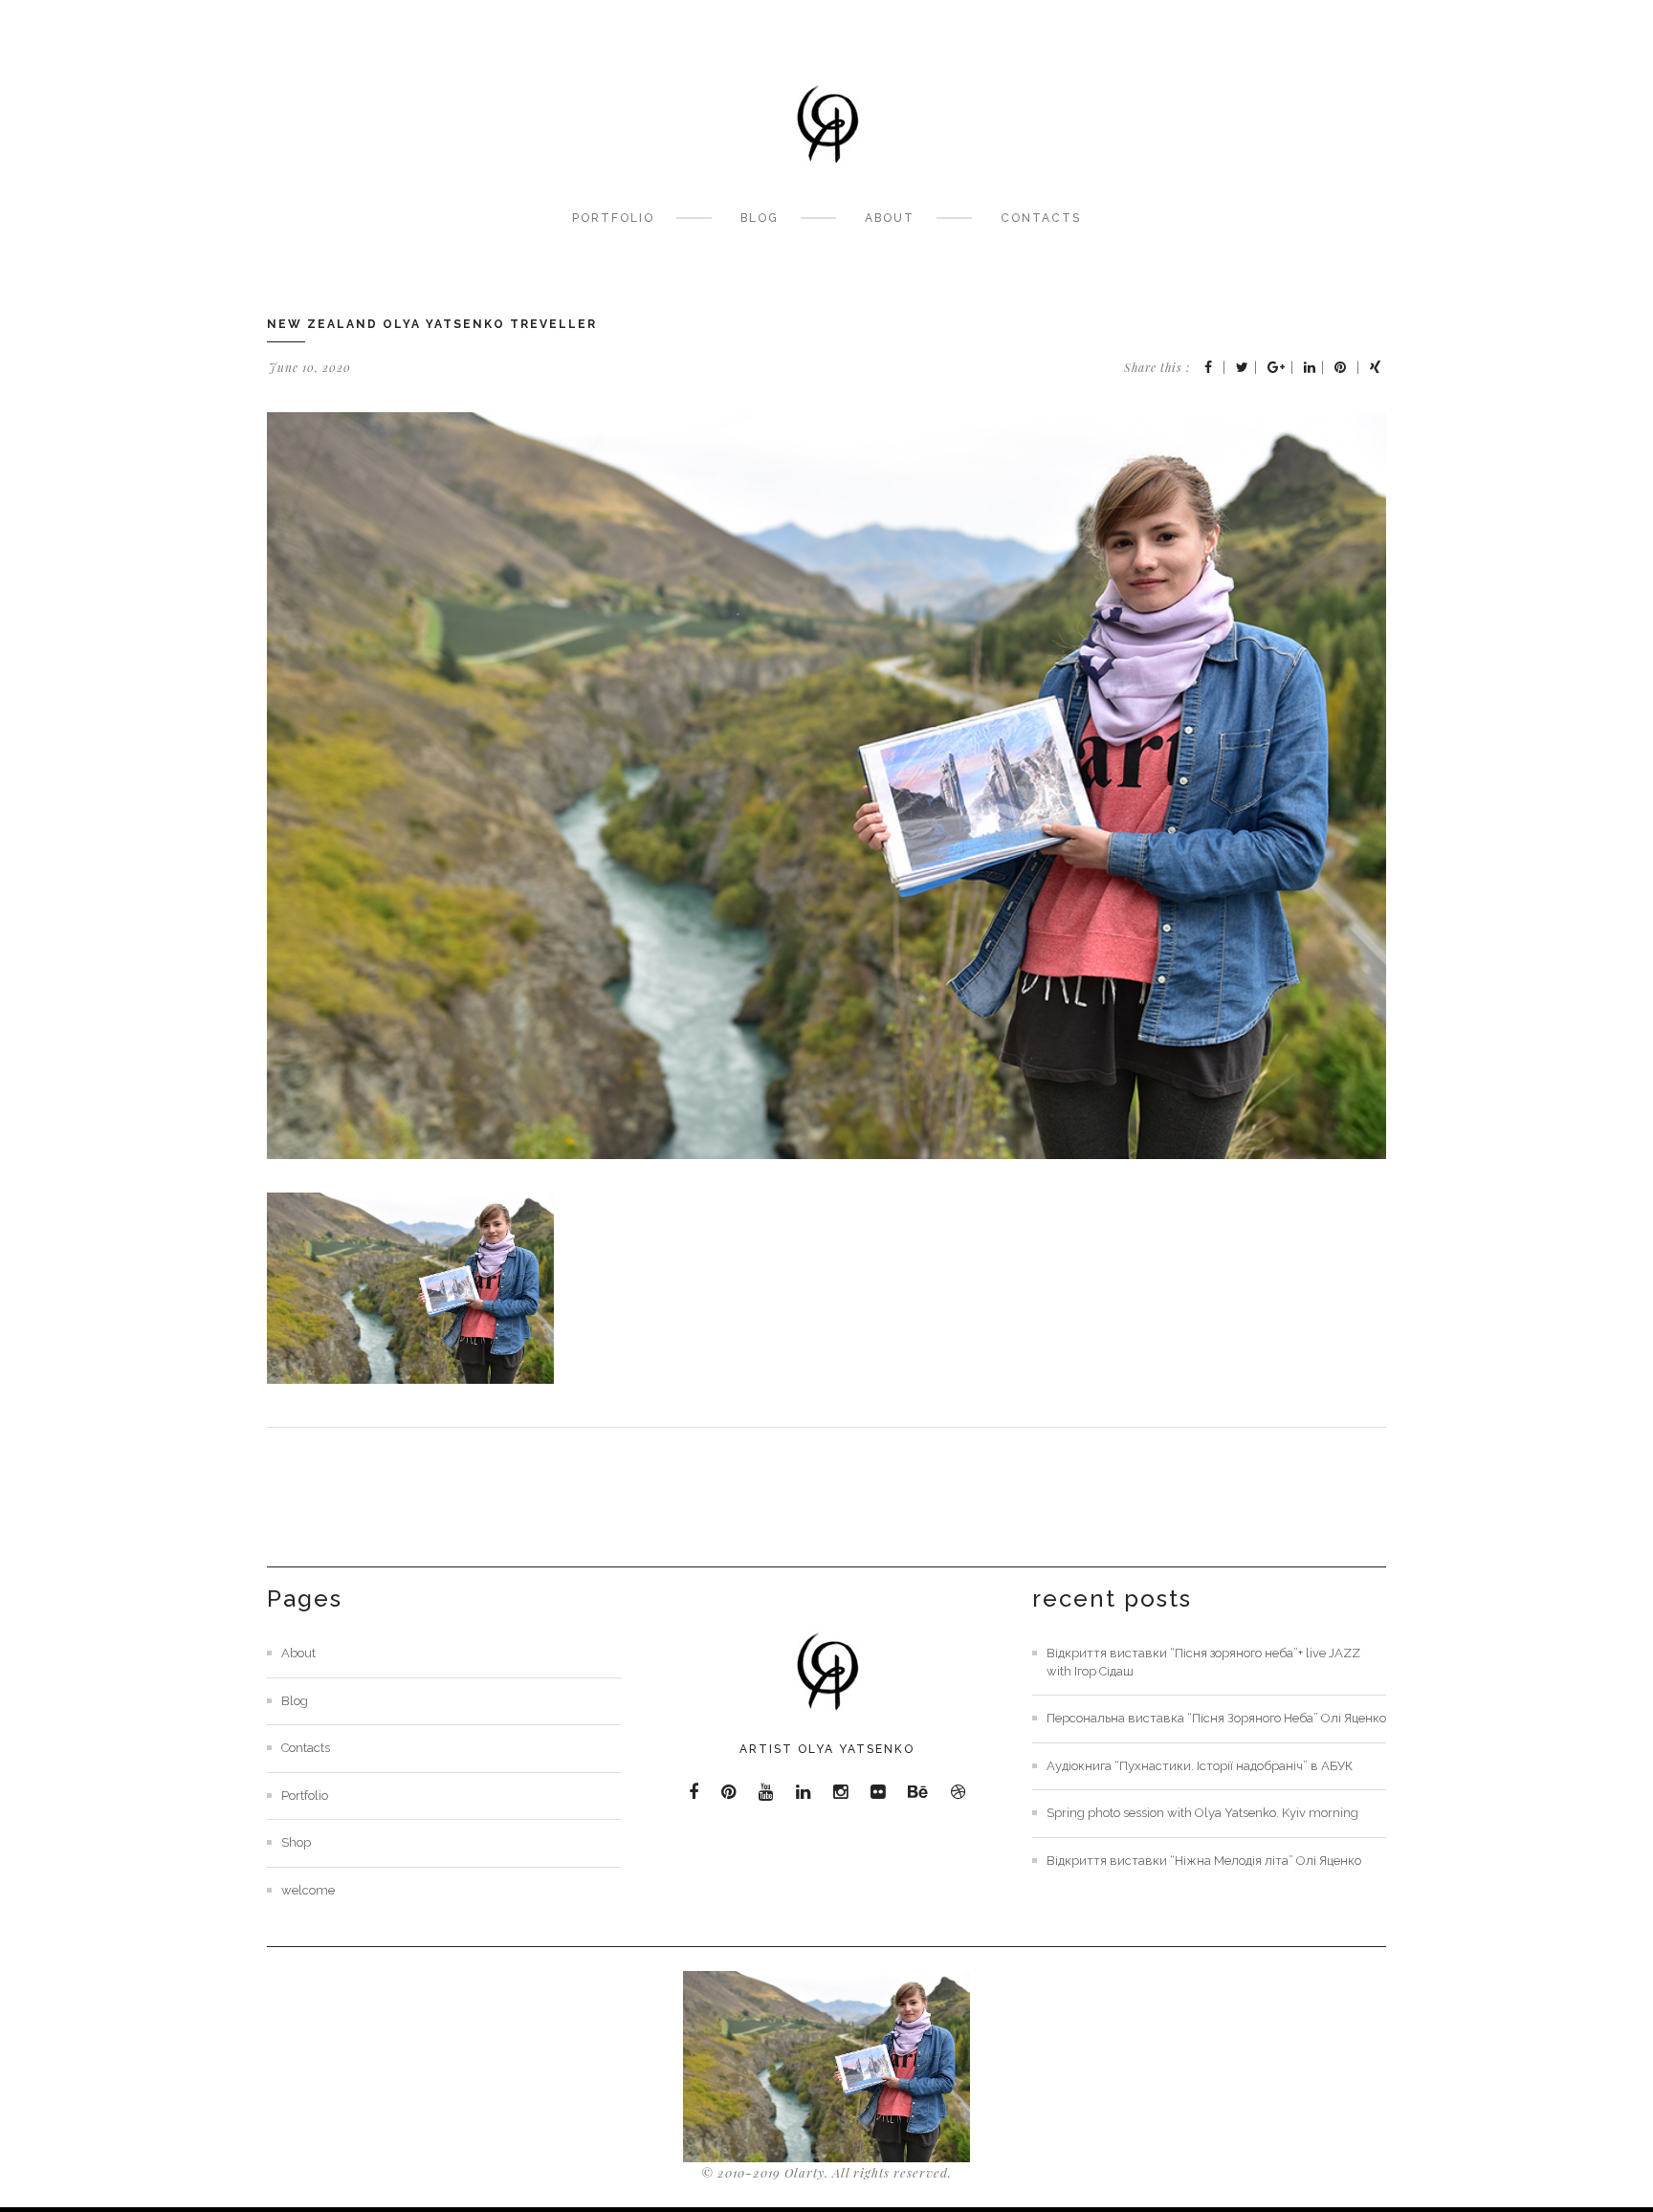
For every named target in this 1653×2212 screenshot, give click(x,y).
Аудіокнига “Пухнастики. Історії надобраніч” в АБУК (1200, 1766)
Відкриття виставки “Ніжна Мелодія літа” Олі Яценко (1204, 1861)
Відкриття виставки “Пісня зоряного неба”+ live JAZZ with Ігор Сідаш (1203, 1662)
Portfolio (613, 218)
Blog (760, 218)
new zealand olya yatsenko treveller (432, 324)
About (890, 218)
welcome (308, 1890)
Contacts (1041, 218)
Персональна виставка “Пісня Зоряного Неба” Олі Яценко (1216, 1718)
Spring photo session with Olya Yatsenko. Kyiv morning (1202, 1813)
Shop (296, 1842)
